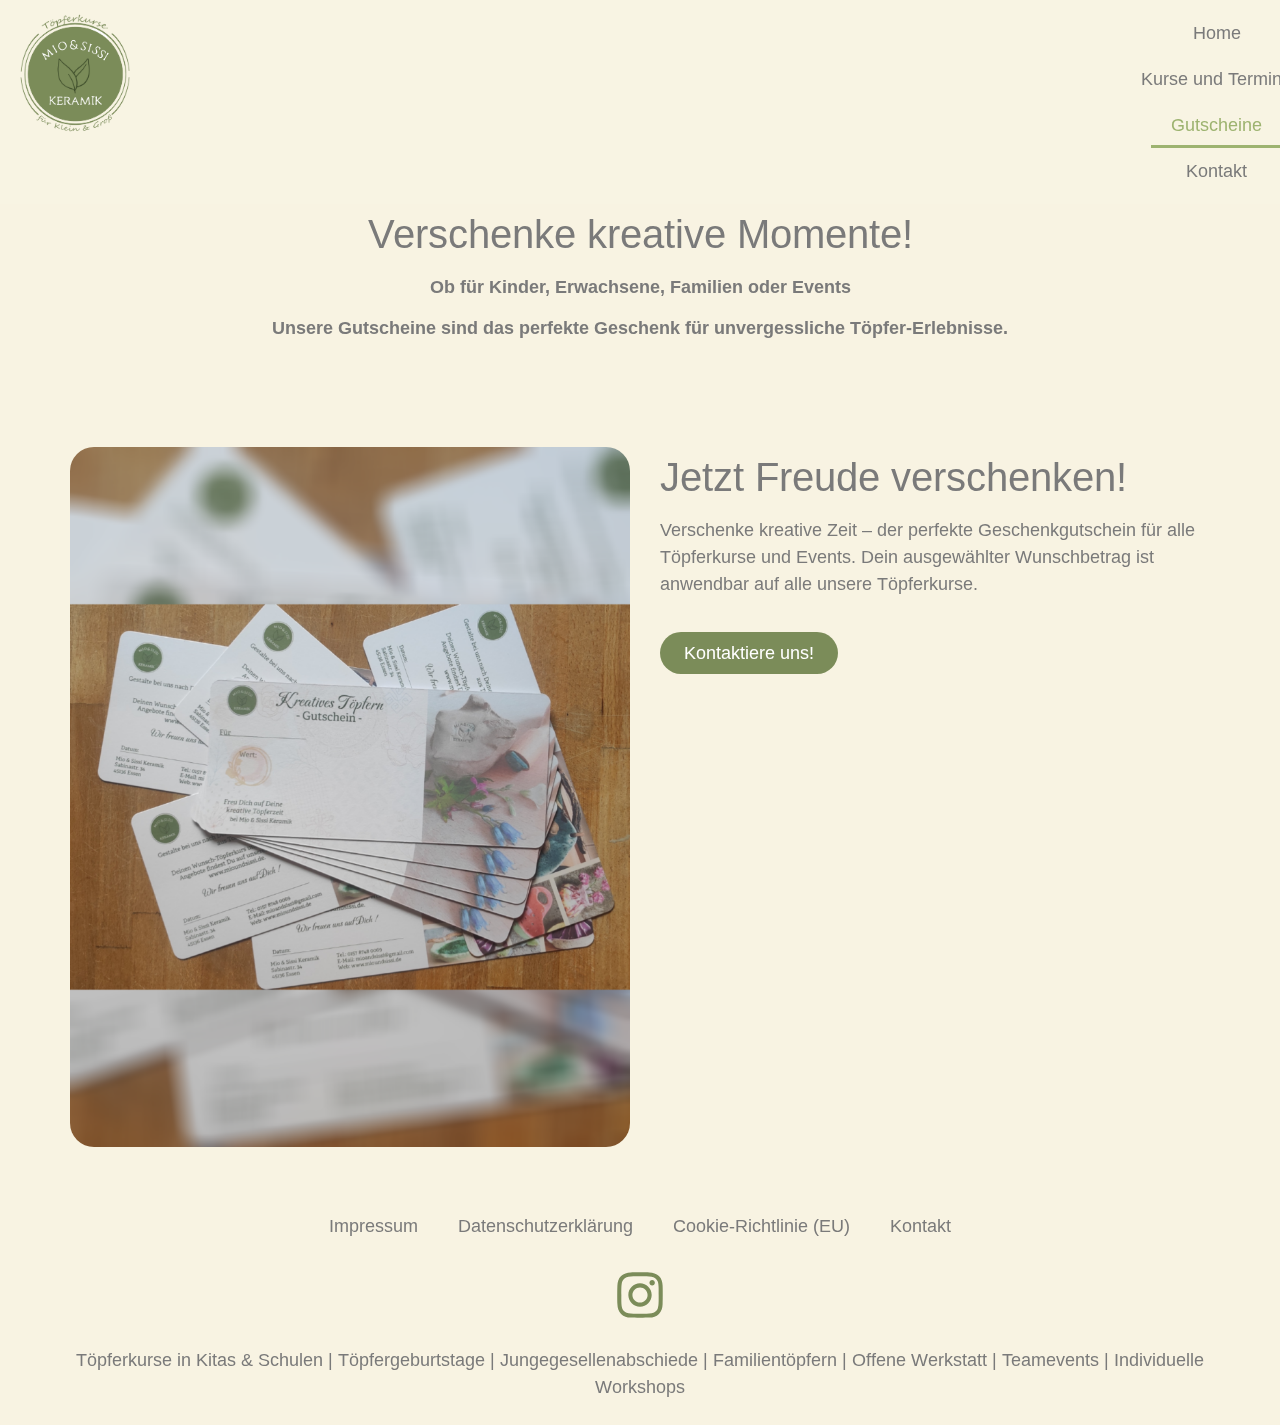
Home (1217, 33)
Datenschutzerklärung (545, 1226)
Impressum (373, 1226)
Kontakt (1216, 171)
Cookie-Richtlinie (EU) (761, 1226)
